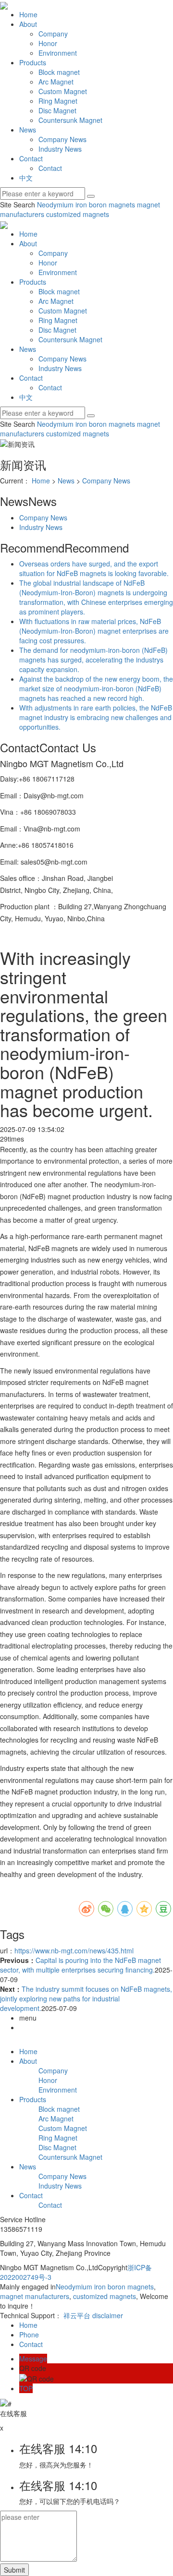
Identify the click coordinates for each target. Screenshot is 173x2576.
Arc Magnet (56, 82)
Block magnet (59, 72)
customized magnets (77, 214)
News (28, 130)
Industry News (60, 149)
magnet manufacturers (35, 2296)
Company (53, 34)
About (28, 24)
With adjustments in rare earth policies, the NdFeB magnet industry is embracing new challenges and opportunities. (96, 717)
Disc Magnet (57, 110)
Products (33, 62)
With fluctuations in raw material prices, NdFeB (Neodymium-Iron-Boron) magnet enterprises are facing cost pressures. (94, 631)
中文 (26, 178)
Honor (48, 43)
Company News (62, 139)
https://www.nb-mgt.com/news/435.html (74, 1950)
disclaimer (108, 2315)
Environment (58, 53)
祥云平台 (77, 2315)
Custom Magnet (63, 91)
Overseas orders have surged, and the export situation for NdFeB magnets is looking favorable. (94, 568)
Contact (31, 158)
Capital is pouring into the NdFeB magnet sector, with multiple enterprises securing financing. (80, 1965)
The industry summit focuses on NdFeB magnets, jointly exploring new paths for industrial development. (86, 1998)
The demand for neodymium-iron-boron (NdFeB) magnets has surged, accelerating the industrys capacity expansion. (93, 660)
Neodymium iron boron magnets (86, 205)
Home (28, 14)
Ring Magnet (58, 101)
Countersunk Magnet (70, 120)
